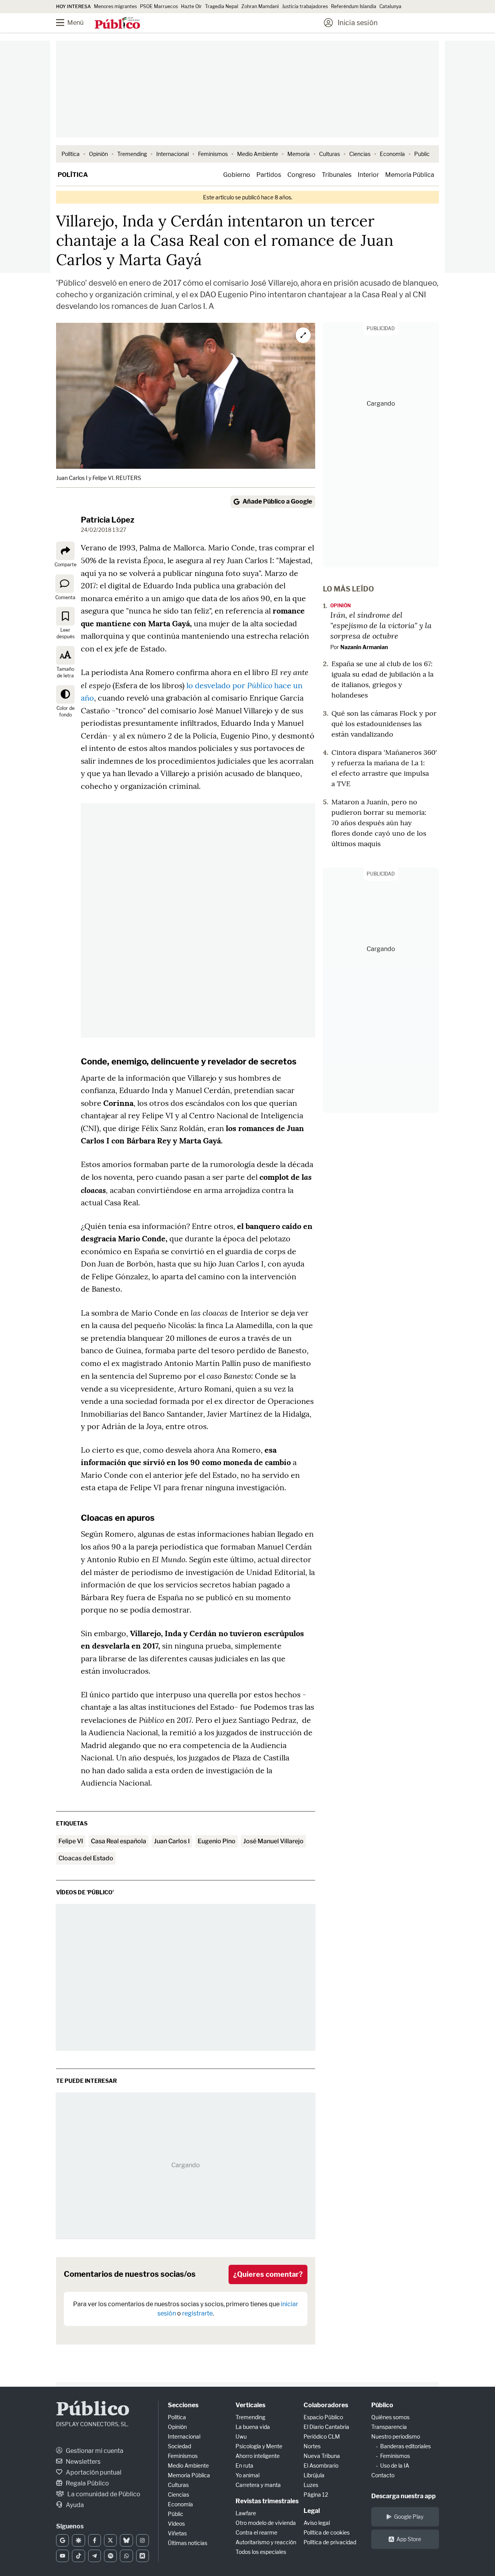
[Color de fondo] (65, 694)
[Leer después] (65, 616)
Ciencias (360, 154)
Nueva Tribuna (322, 2456)
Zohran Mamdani (260, 6)
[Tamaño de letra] (65, 655)
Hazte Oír (191, 6)
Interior (368, 175)
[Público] (117, 24)
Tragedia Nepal (222, 6)
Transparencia (389, 2427)
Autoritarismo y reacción (266, 2542)
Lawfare (246, 2513)
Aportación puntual (93, 2472)
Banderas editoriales (405, 2446)
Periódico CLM (322, 2436)
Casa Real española (119, 1841)
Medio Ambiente (258, 154)
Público (93, 2410)
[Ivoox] (143, 2556)
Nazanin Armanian (364, 647)
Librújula (314, 2475)
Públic (176, 2514)
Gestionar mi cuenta (94, 2451)
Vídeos (176, 2524)
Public (422, 154)
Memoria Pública (410, 175)
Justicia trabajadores (305, 6)
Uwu (241, 2436)
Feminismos (213, 154)
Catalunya (390, 6)
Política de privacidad (330, 2542)
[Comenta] (65, 583)
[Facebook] (95, 2540)
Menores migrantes (115, 6)
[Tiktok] (78, 2556)
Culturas (329, 154)
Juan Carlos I (172, 1841)
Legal (312, 2511)
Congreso (301, 175)
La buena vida (253, 2427)
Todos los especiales (261, 2552)
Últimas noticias (188, 2543)
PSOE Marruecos (159, 6)
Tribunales (337, 175)
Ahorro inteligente (258, 2456)
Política (71, 154)
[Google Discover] (78, 2540)
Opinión (98, 154)
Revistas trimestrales (267, 2501)
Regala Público (87, 2483)
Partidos (269, 175)
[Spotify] (110, 2556)
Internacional (172, 154)
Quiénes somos (390, 2417)
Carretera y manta (258, 2485)
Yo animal (247, 2475)
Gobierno (237, 175)
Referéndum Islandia (354, 6)
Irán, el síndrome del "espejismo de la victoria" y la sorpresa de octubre (381, 625)
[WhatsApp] (126, 2556)
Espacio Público (323, 2417)
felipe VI (71, 1841)
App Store (409, 2539)
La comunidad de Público (103, 2494)
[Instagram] (143, 2540)
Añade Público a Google (277, 501)
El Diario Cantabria (326, 2427)
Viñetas (177, 2533)
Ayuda (74, 2505)
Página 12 (316, 2495)
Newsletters (83, 2462)
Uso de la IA (395, 2465)
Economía (392, 154)
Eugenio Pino (217, 1841)
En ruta (244, 2465)
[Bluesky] (126, 2540)
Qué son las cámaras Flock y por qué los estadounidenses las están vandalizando (384, 724)
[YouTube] (62, 2556)
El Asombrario (321, 2465)
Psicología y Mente (259, 2446)
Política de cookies (327, 2532)
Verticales (250, 2405)
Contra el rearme (256, 2532)
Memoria (299, 154)
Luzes (311, 2485)
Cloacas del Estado (86, 1858)
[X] (110, 2540)
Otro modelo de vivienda (266, 2523)
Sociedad (179, 2446)
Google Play (409, 2517)
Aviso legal (317, 2523)
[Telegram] (95, 2556)
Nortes (312, 2446)
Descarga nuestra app (404, 2496)
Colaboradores (326, 2405)
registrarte (197, 2313)
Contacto (383, 2475)
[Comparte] (65, 551)
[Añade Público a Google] (62, 2540)
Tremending (132, 154)
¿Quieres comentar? (268, 2274)
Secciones (183, 2405)
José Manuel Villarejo (273, 1841)
